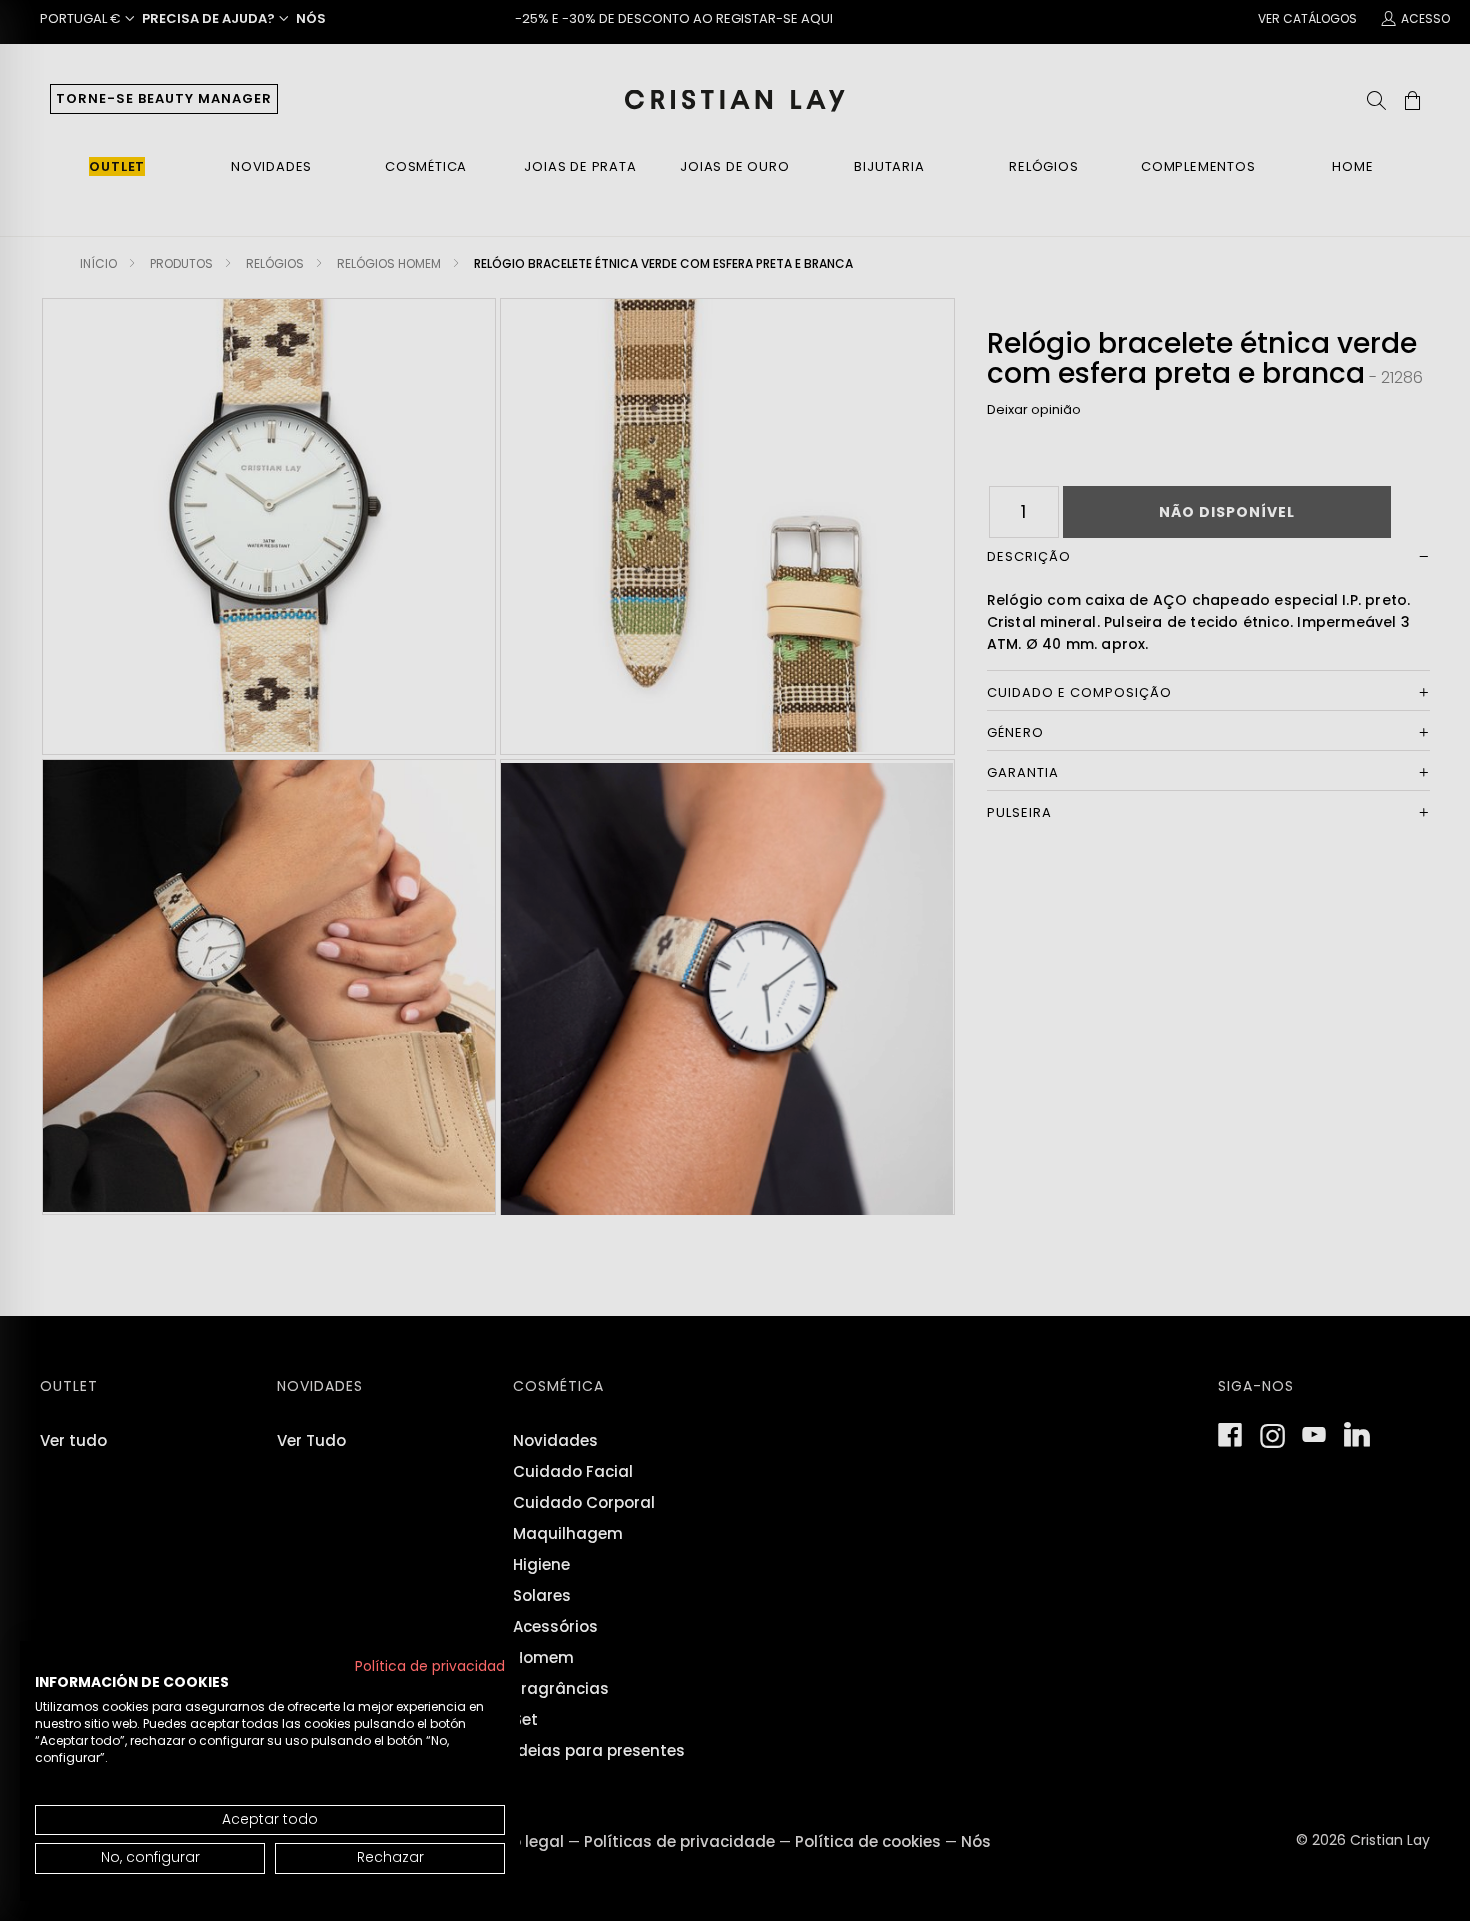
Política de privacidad (430, 1666)
